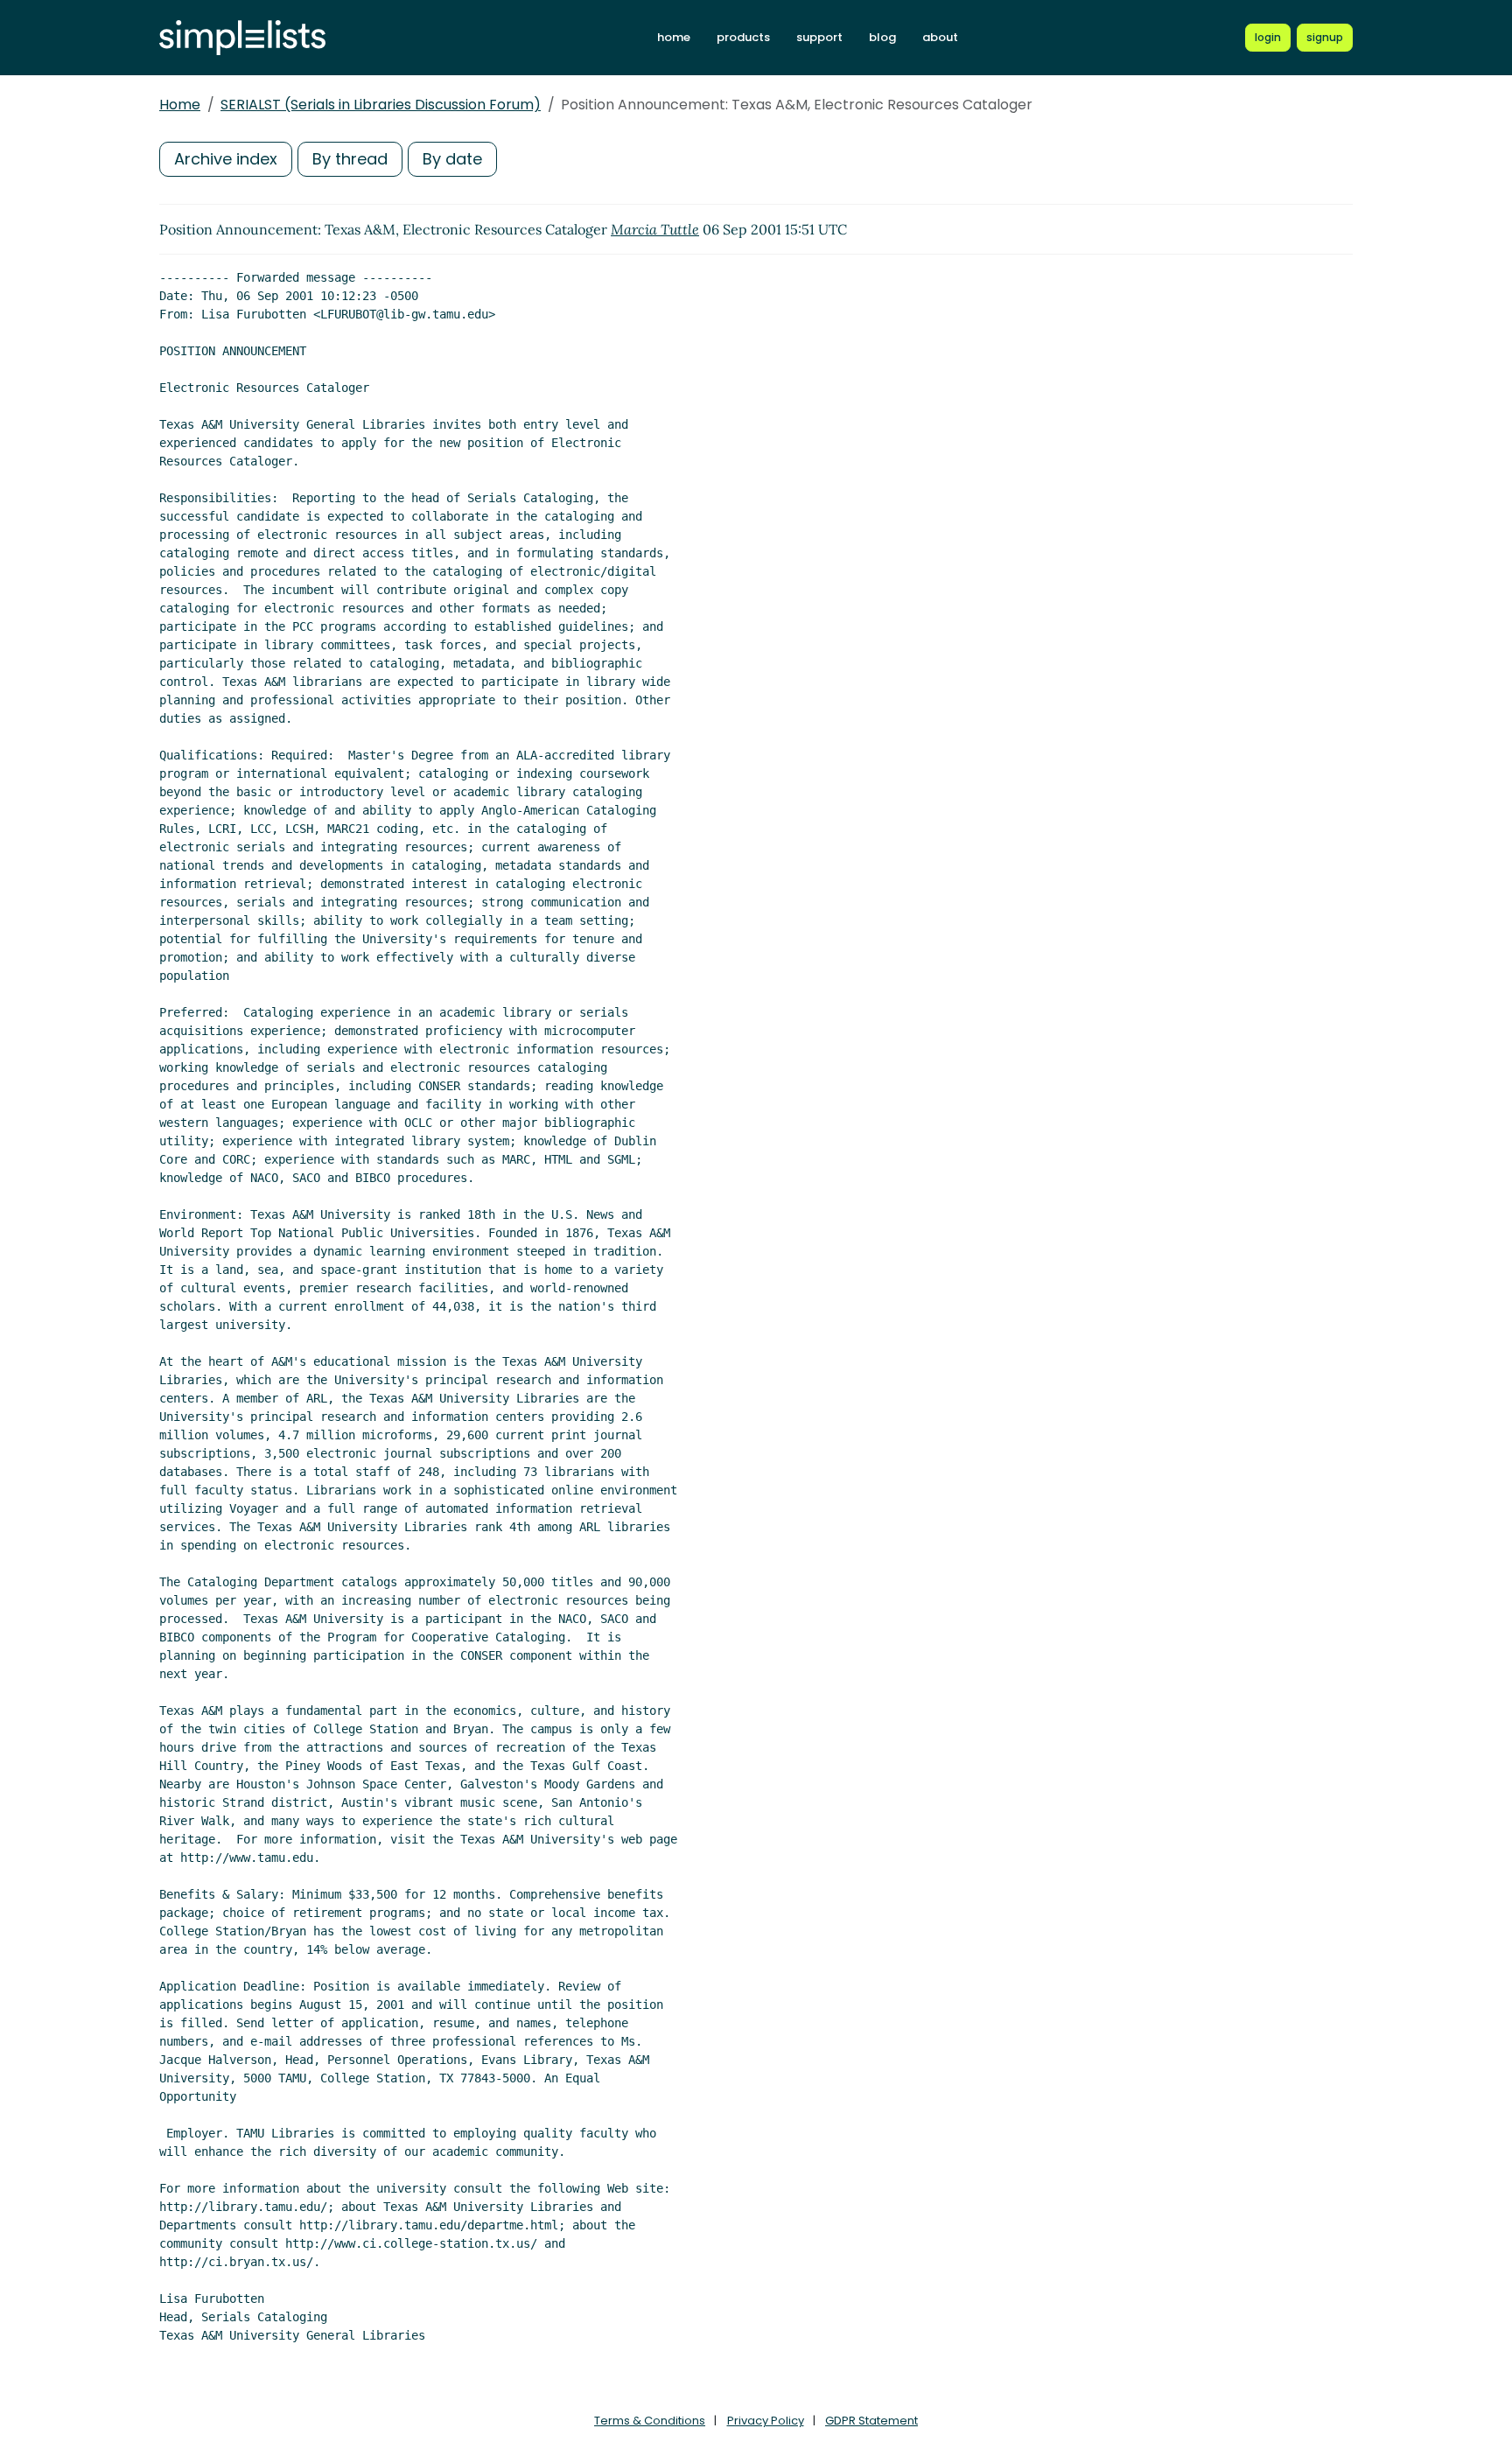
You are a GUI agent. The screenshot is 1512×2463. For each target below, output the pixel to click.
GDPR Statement (871, 2421)
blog (882, 37)
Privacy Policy (766, 2421)
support (819, 37)
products (743, 37)
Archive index (226, 159)
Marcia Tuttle (655, 229)
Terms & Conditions (650, 2421)
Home (180, 105)
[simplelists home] (242, 38)
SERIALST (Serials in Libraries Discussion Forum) (381, 105)
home (674, 37)
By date (452, 159)
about (940, 37)
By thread (350, 159)
